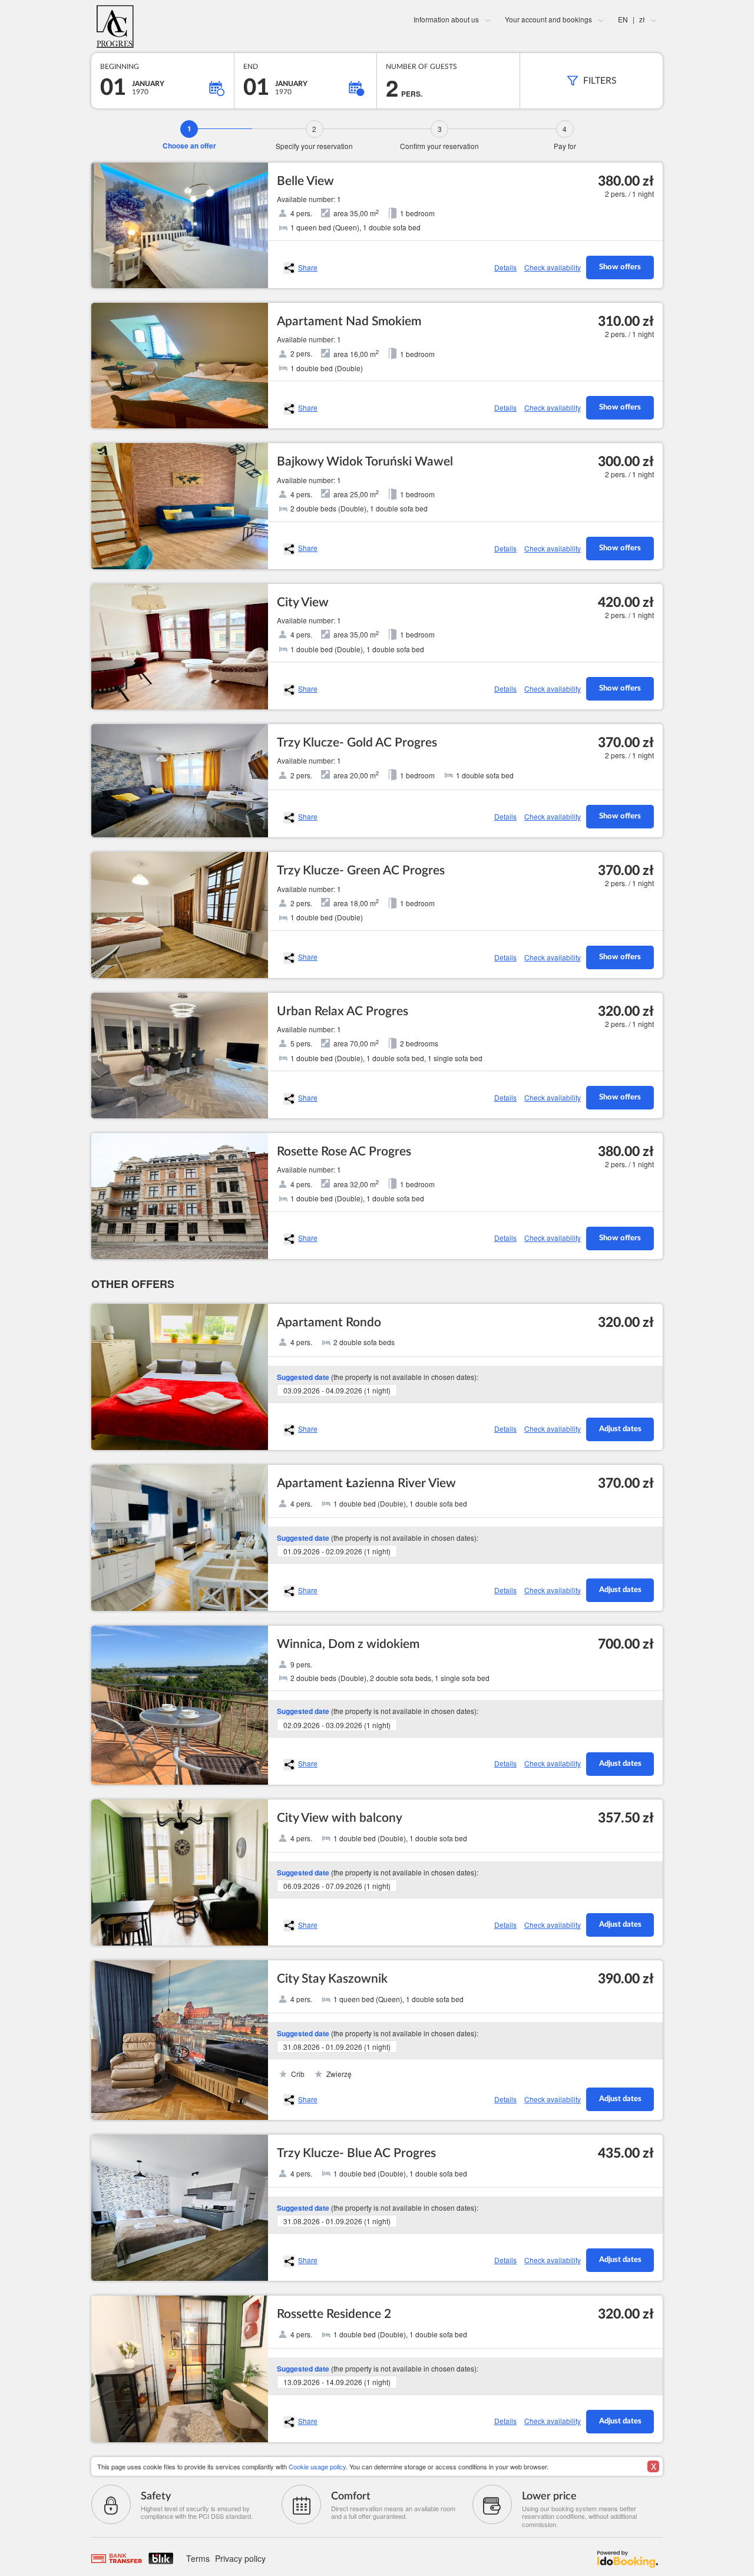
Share (308, 267)
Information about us (446, 19)
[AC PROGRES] (186, 27)
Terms (198, 2558)
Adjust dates (620, 1429)
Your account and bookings (548, 19)
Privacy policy (240, 2558)
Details (505, 267)
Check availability (553, 267)
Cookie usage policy (317, 2466)
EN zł (631, 19)
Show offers (620, 267)
